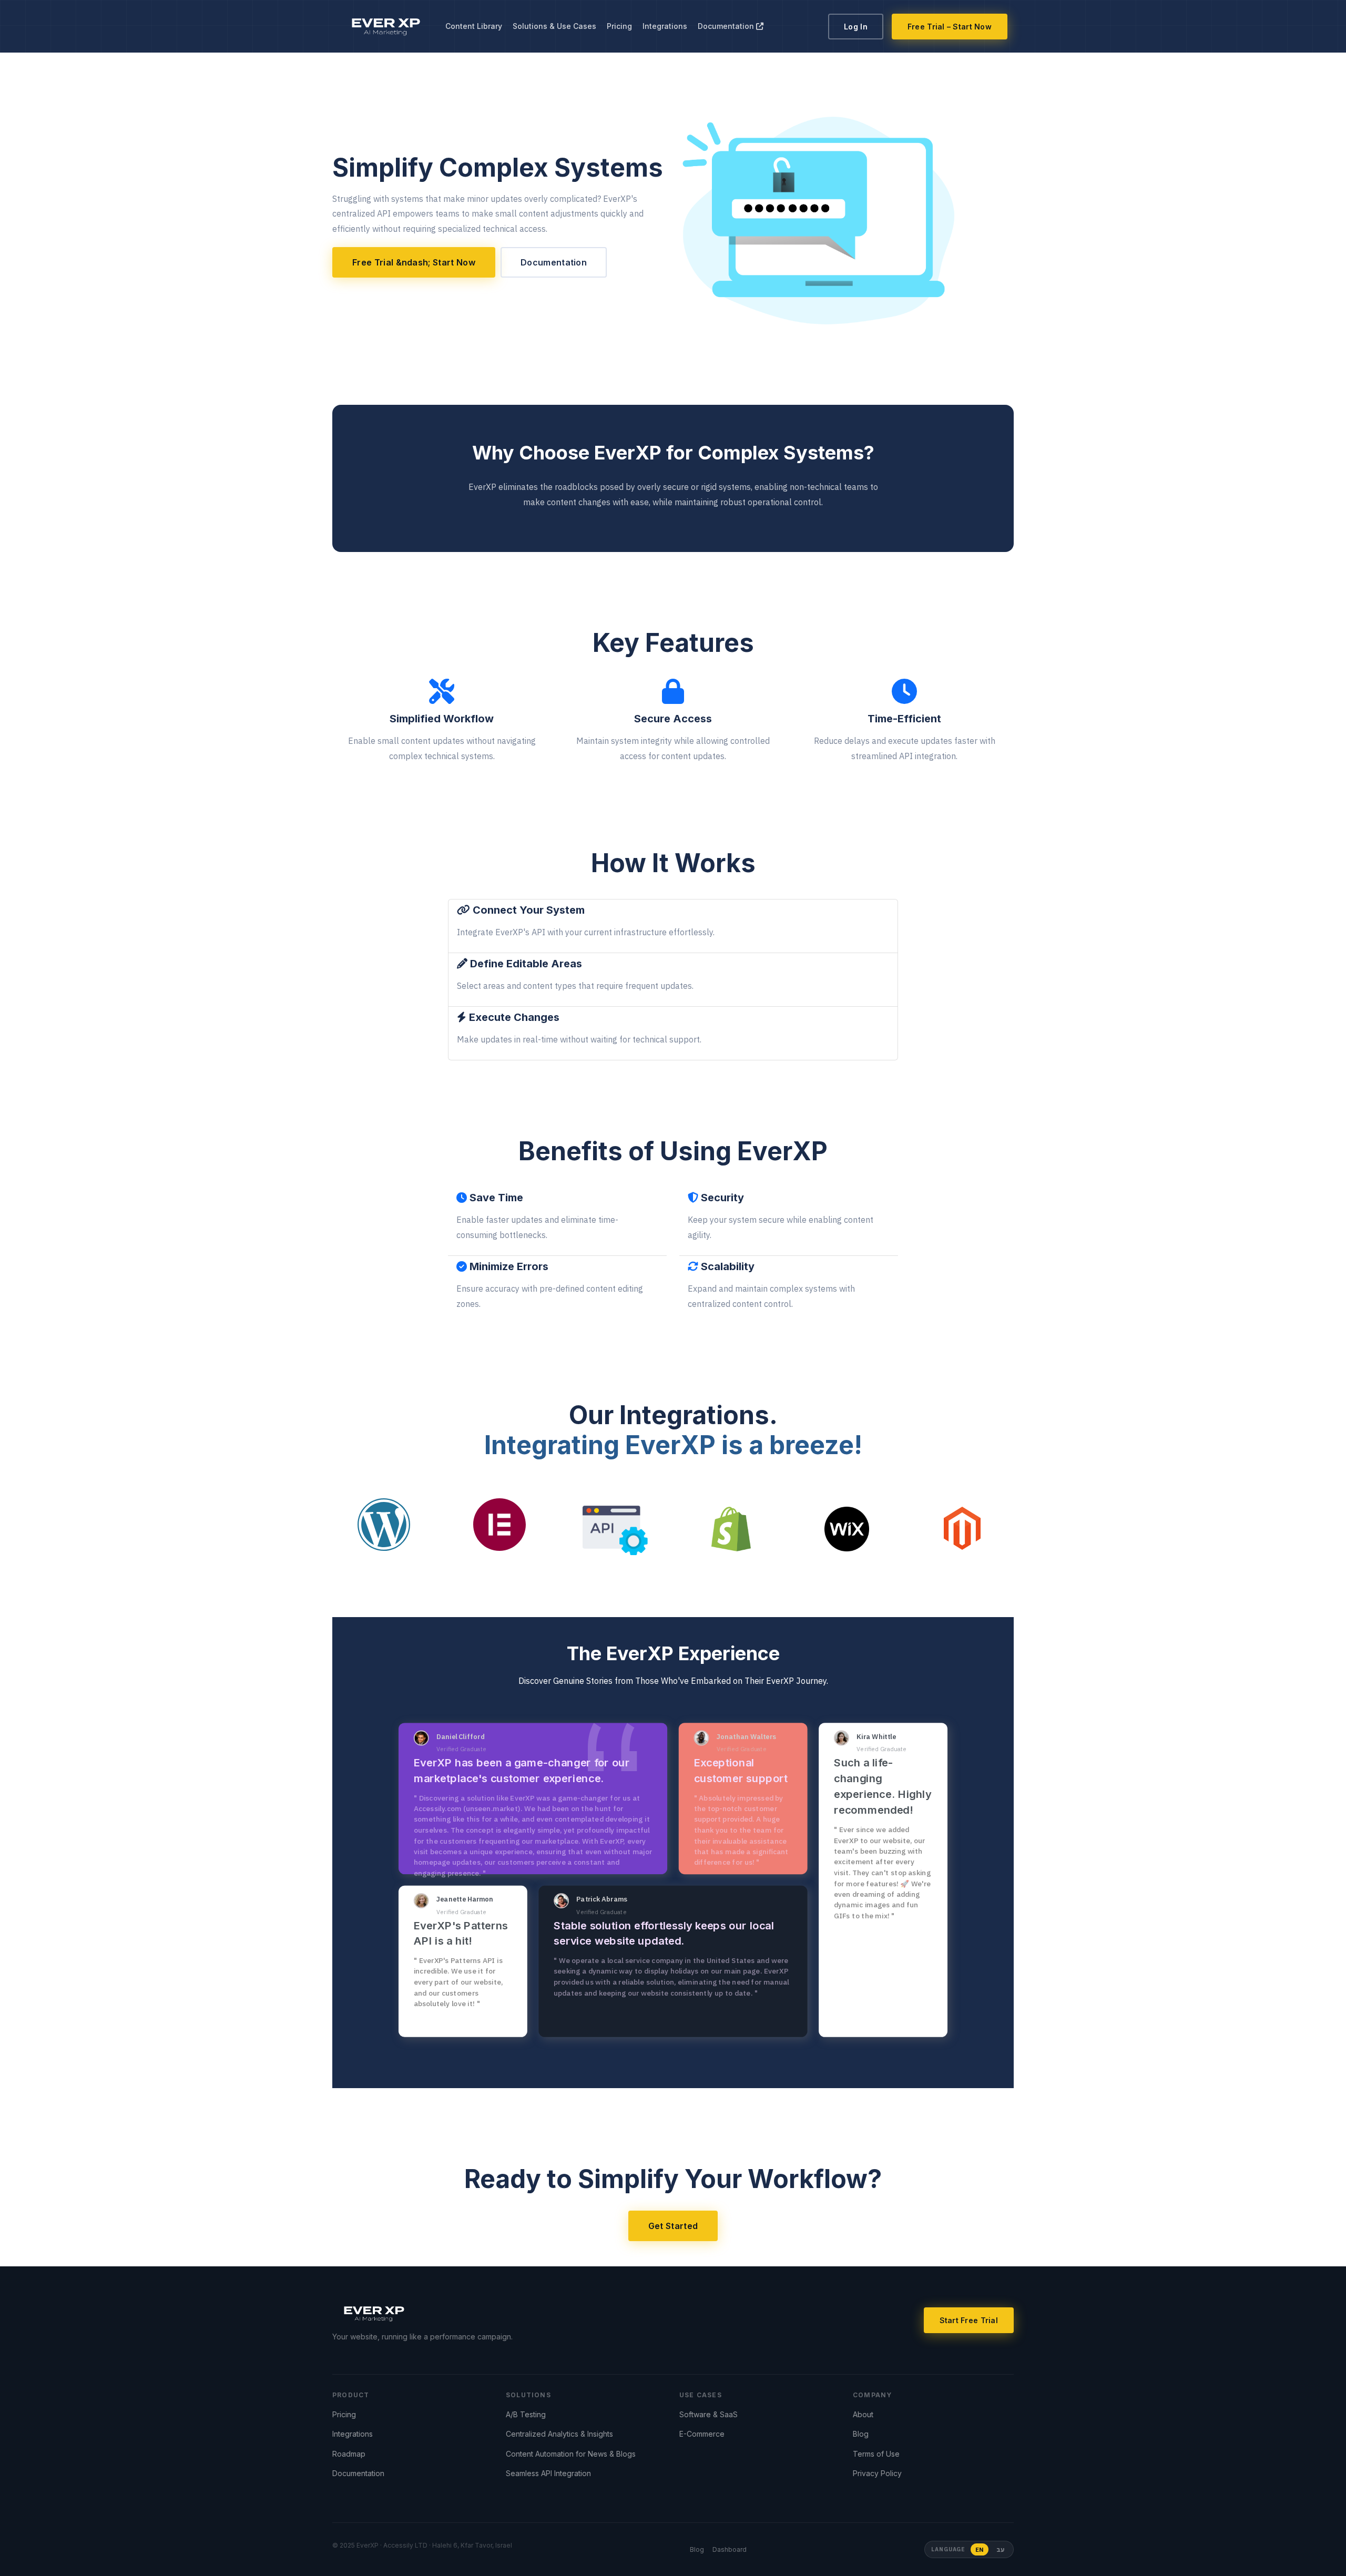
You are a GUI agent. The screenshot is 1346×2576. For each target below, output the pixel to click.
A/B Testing (526, 2414)
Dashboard (730, 2549)
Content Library (474, 26)
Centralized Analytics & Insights (559, 2434)
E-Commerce (702, 2434)
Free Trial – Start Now (950, 27)
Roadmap (349, 2454)
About (863, 2414)
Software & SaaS (708, 2414)
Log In (856, 27)
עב (1000, 2549)
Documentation (727, 26)
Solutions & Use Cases (554, 26)
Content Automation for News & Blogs (571, 2454)
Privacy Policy (877, 2473)
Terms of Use (876, 2454)
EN (980, 2549)
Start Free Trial (969, 2320)
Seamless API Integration (548, 2473)
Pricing (619, 26)
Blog (861, 2434)
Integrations (665, 26)
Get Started (673, 2226)
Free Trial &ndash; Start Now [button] (414, 262)
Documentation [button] (554, 262)
